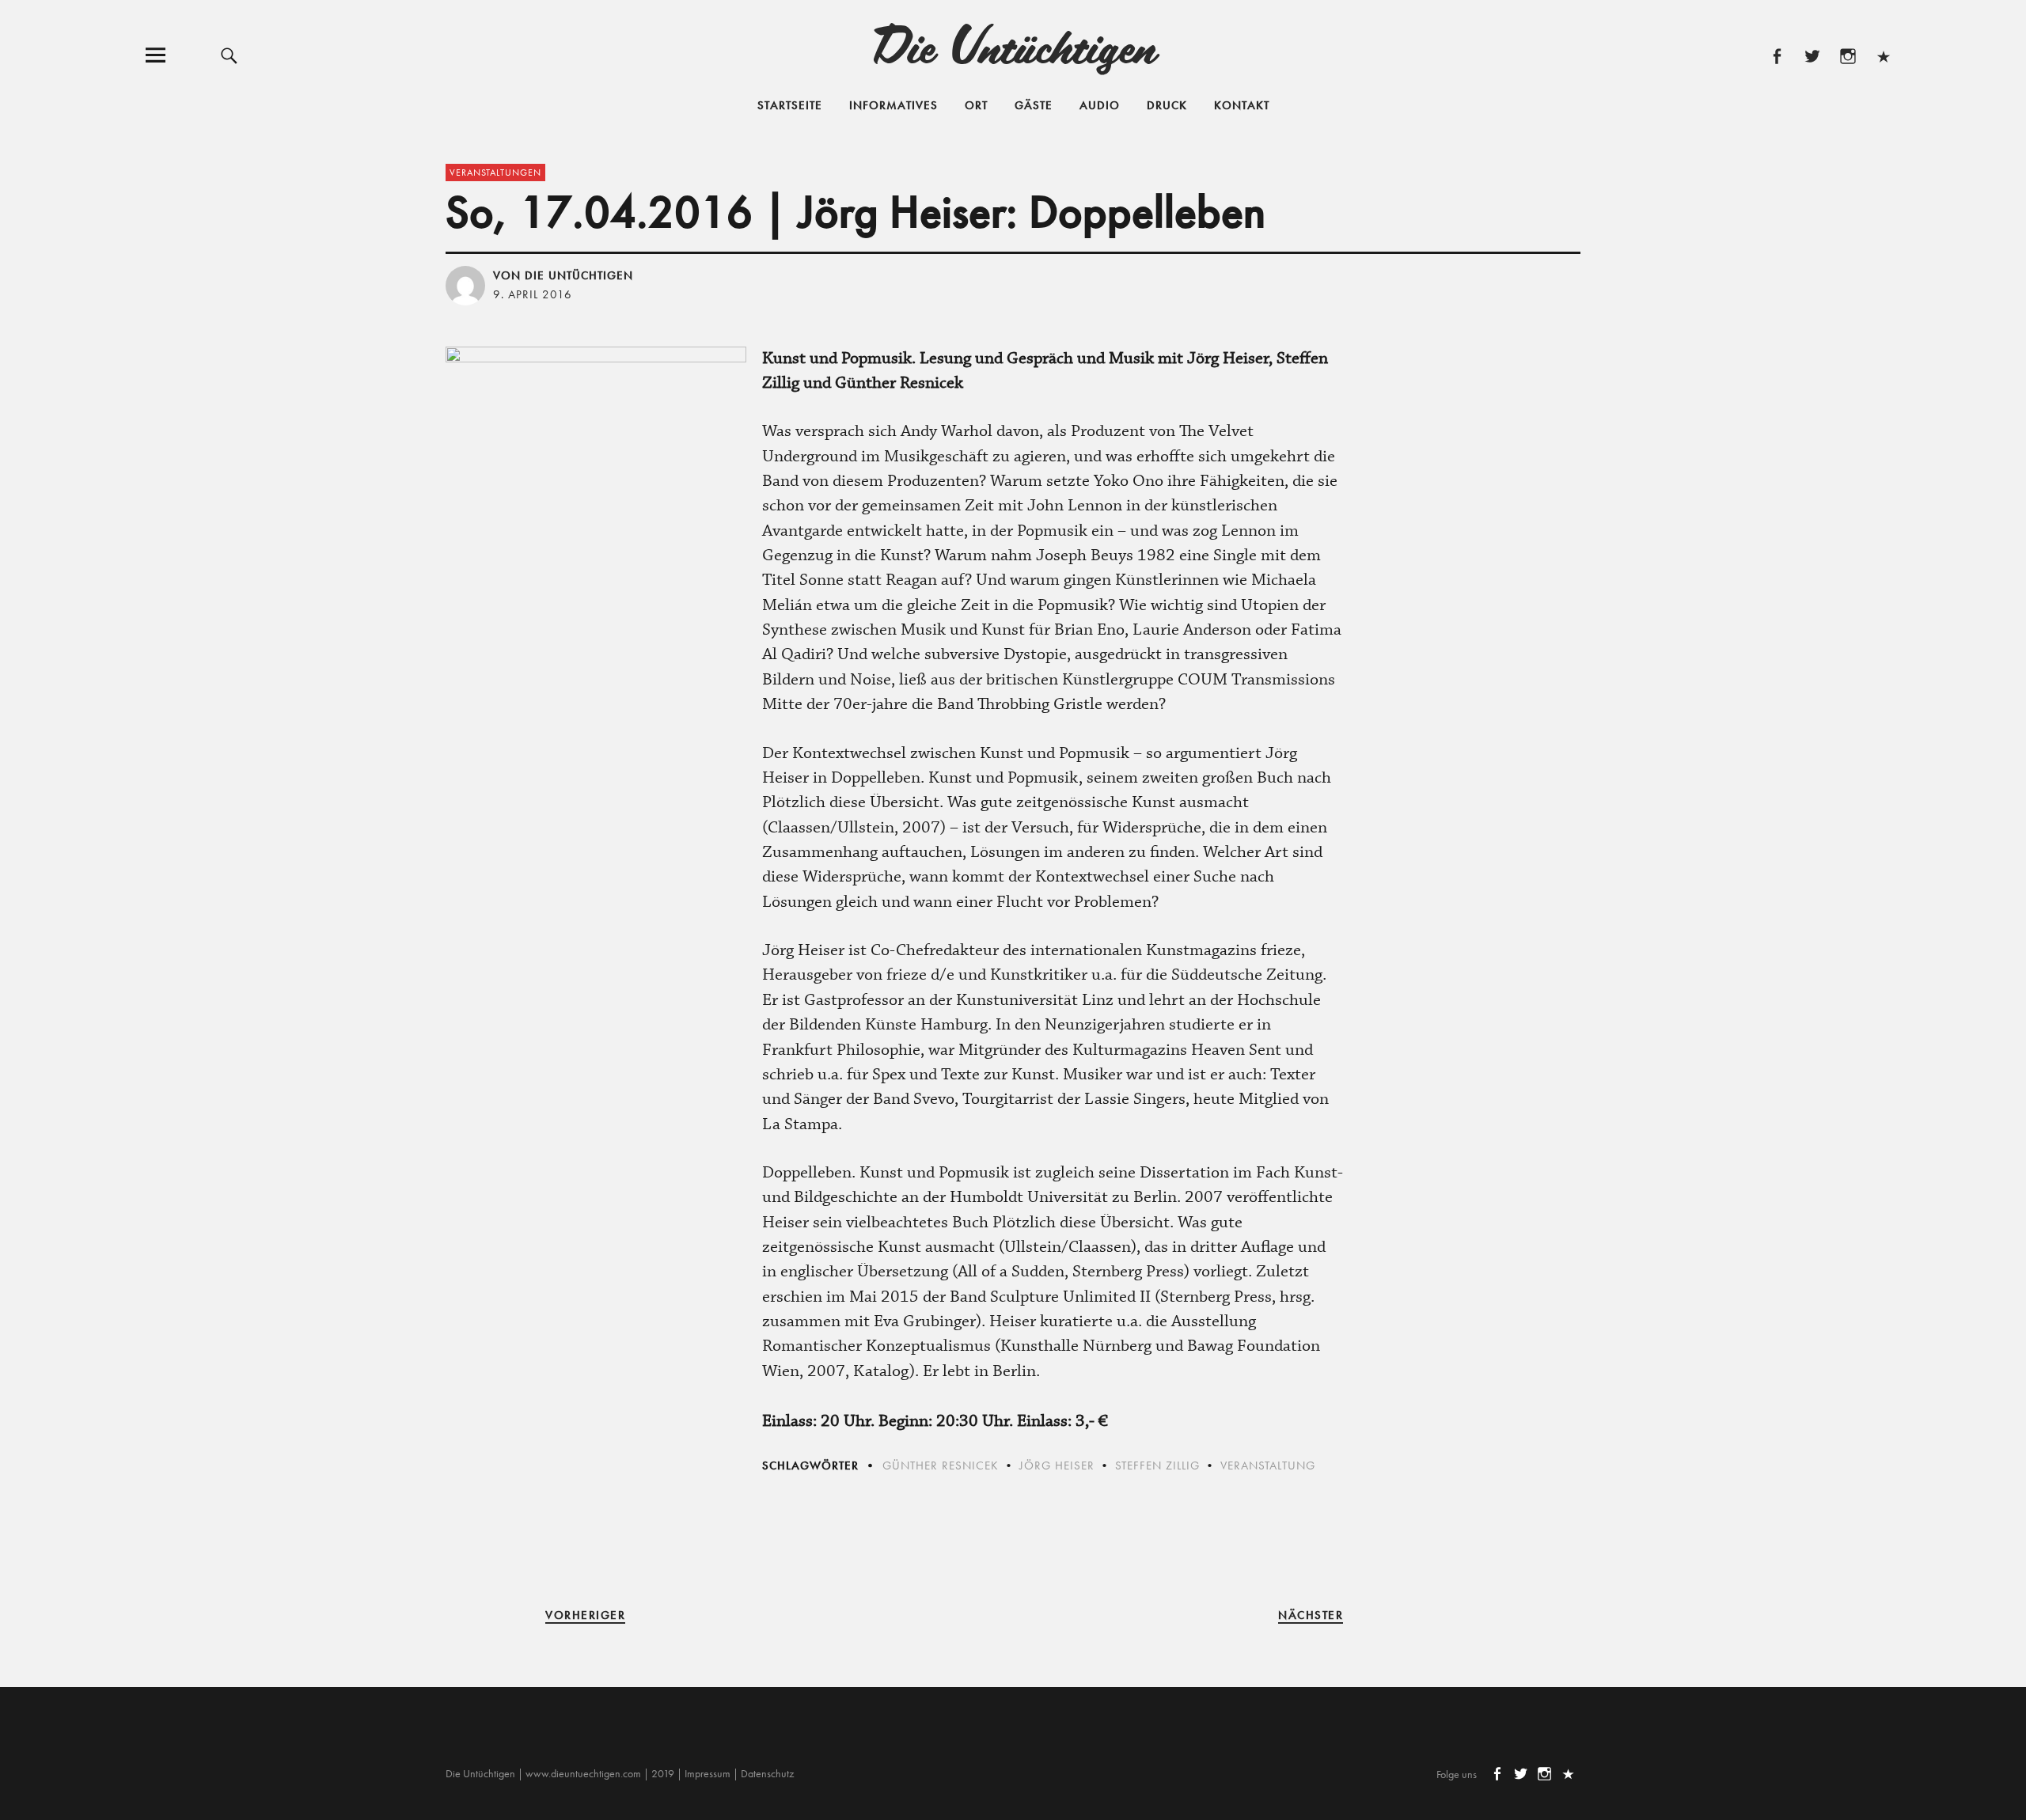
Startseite (790, 105)
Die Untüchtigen (1013, 45)
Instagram (1848, 55)
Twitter (1812, 55)
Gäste (1034, 105)
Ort (976, 105)
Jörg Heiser (1057, 1465)
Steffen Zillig (1157, 1465)
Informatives (893, 105)
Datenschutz (767, 1773)
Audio (1100, 105)
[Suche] (229, 55)
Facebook (1776, 55)
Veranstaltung (1268, 1465)
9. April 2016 (533, 294)
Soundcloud (1883, 55)
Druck (1167, 105)
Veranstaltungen (495, 173)
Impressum (708, 1773)
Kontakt (1242, 105)
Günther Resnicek (941, 1465)
